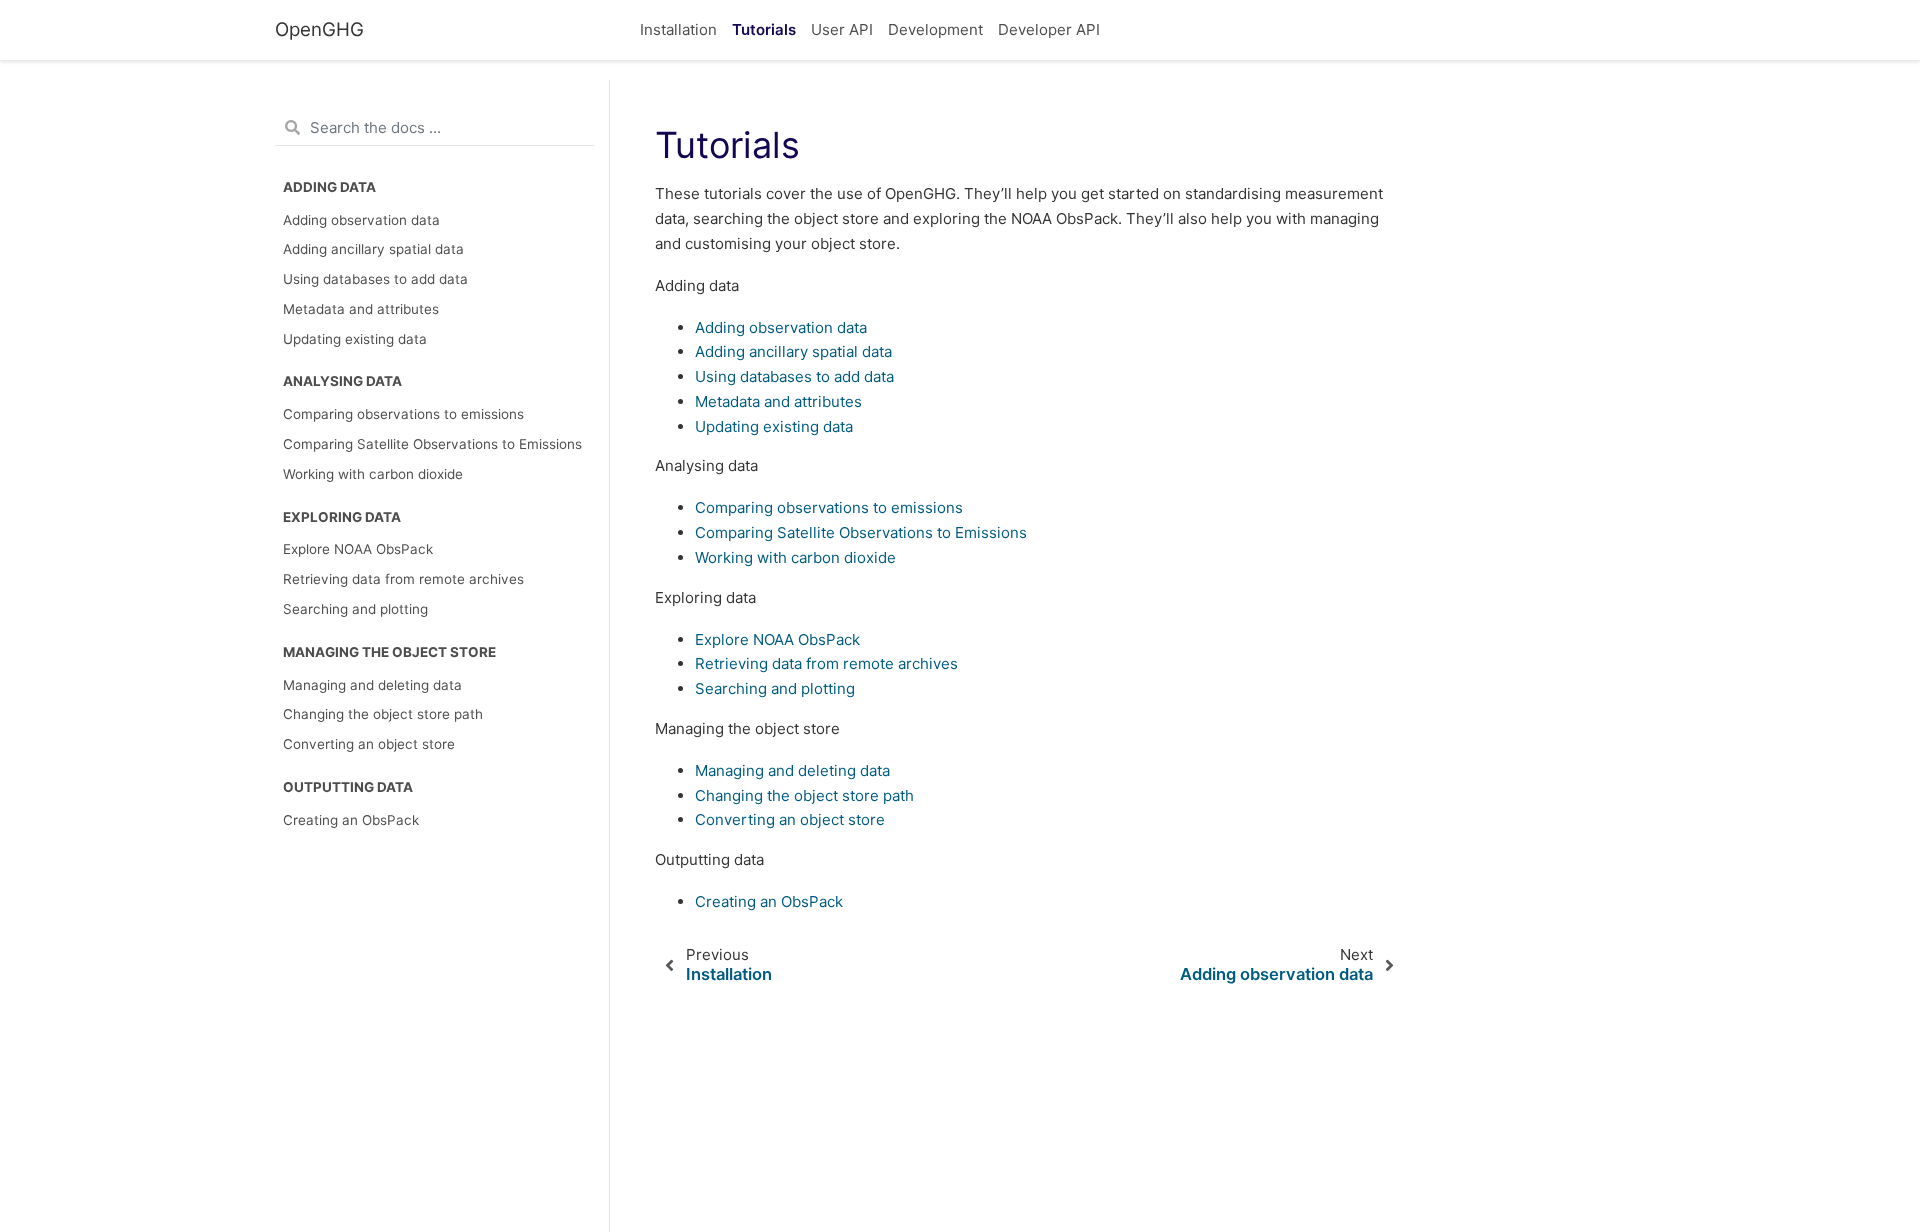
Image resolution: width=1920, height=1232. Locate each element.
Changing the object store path (383, 714)
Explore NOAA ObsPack (358, 549)
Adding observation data (361, 220)
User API (842, 29)
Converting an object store (369, 744)
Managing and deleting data (372, 685)
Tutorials (764, 29)
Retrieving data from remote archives (403, 579)
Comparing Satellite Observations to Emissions (432, 444)
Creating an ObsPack (351, 820)
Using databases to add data (375, 279)
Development (935, 29)
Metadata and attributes (361, 309)
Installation (678, 29)
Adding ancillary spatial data (373, 249)
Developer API (1049, 29)
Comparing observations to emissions (403, 414)
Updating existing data (355, 339)
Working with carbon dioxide (373, 474)
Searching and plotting (355, 609)
